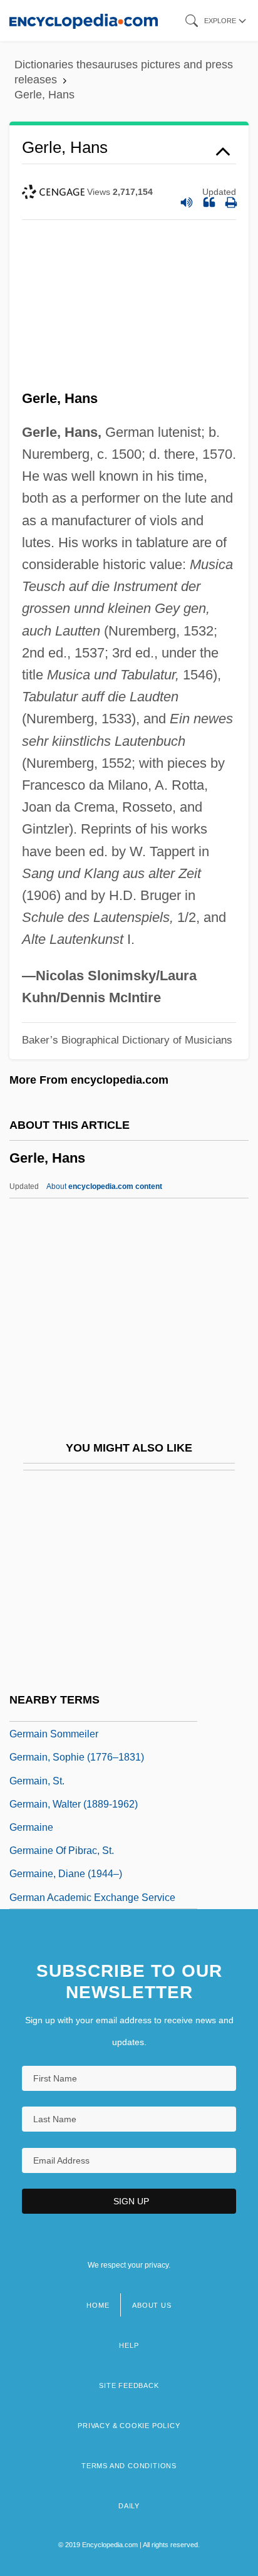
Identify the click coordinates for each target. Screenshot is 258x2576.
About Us (152, 2305)
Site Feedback (129, 2385)
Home (98, 2305)
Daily (129, 2506)
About (104, 1186)
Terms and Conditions (129, 2466)
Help (129, 2345)
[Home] (84, 20)
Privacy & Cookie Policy (129, 2426)
